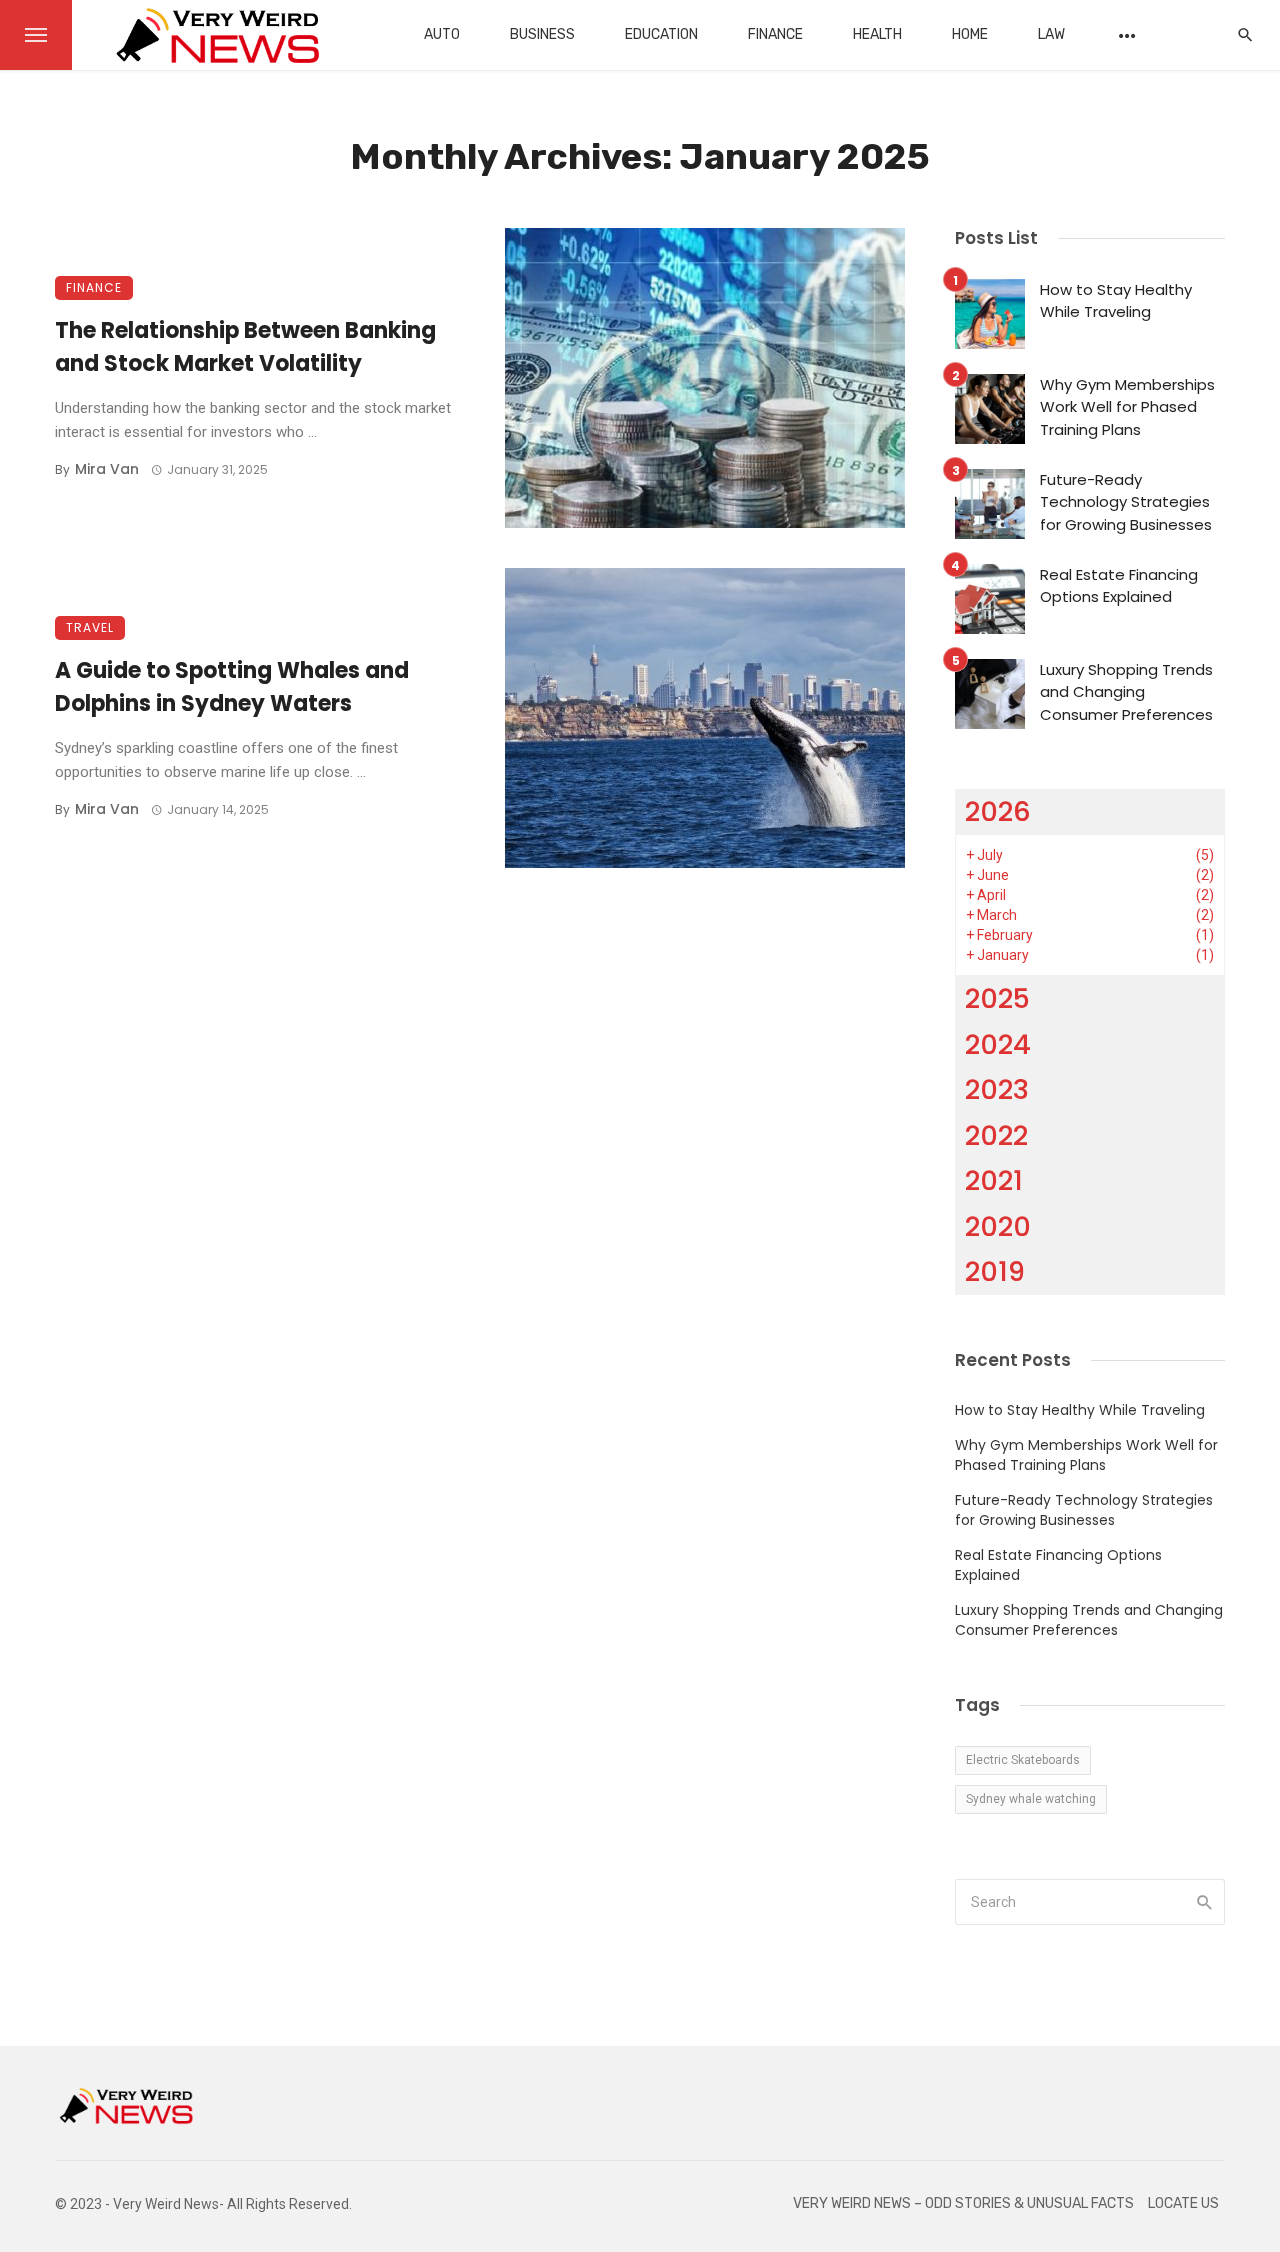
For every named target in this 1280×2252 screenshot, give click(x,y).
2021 (994, 1180)
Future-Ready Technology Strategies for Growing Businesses (1126, 502)
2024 (998, 1044)
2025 (997, 998)
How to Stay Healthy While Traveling (1116, 301)
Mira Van (107, 469)
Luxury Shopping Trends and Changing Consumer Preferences (1126, 692)
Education (661, 34)
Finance (775, 34)
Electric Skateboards (1023, 1760)
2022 (996, 1135)
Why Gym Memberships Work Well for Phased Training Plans (1127, 407)
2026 (998, 811)
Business (542, 34)
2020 (998, 1226)
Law (1051, 34)
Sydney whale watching (1031, 1799)
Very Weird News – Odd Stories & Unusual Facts (963, 2203)
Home (970, 34)
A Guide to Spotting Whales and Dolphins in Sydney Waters (232, 687)
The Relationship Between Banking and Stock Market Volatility (245, 347)
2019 (995, 1271)
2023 (997, 1089)
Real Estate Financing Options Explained (1119, 586)
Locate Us (1183, 2203)
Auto (442, 34)
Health (877, 34)
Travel (90, 627)
